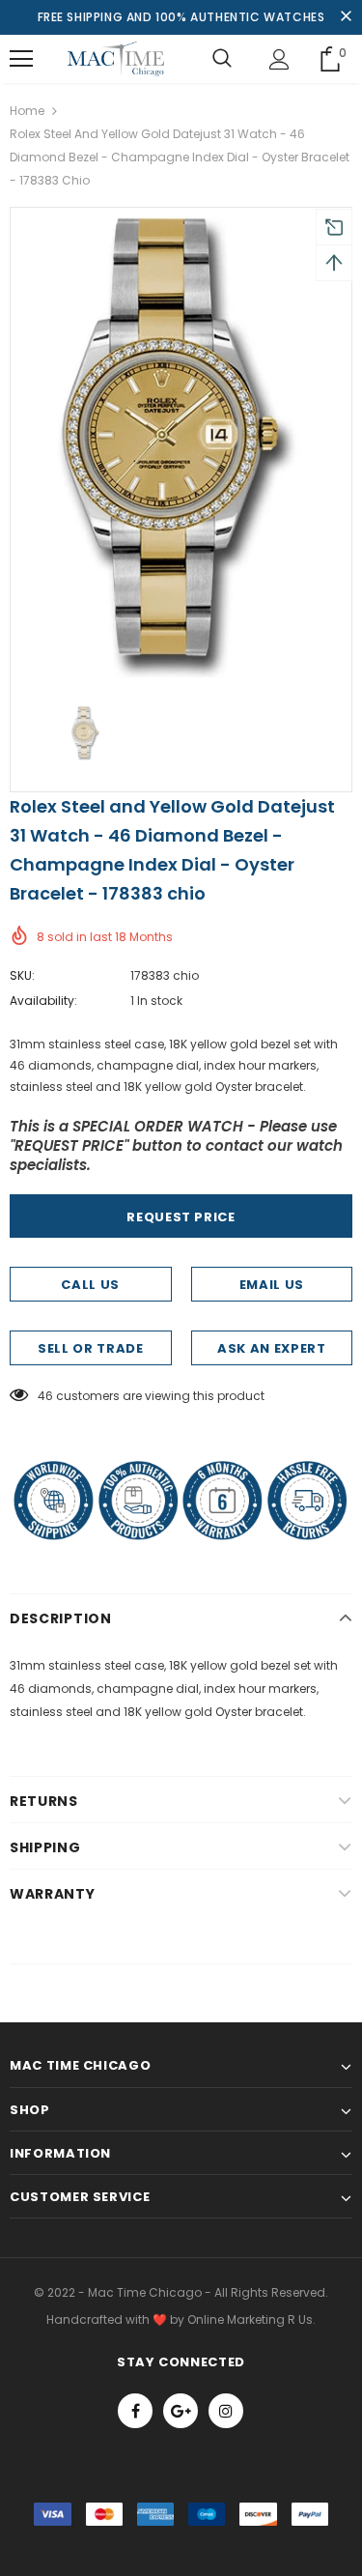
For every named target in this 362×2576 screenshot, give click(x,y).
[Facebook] (135, 2411)
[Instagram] (226, 2411)
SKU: (22, 975)
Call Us (90, 1285)
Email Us (272, 1285)
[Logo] (116, 59)
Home (27, 111)
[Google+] (181, 2411)
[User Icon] (279, 59)
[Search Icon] (222, 59)
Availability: (43, 1001)
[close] (346, 17)
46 (45, 1396)
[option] (181, 447)
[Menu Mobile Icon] (21, 59)
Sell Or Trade (90, 1348)
